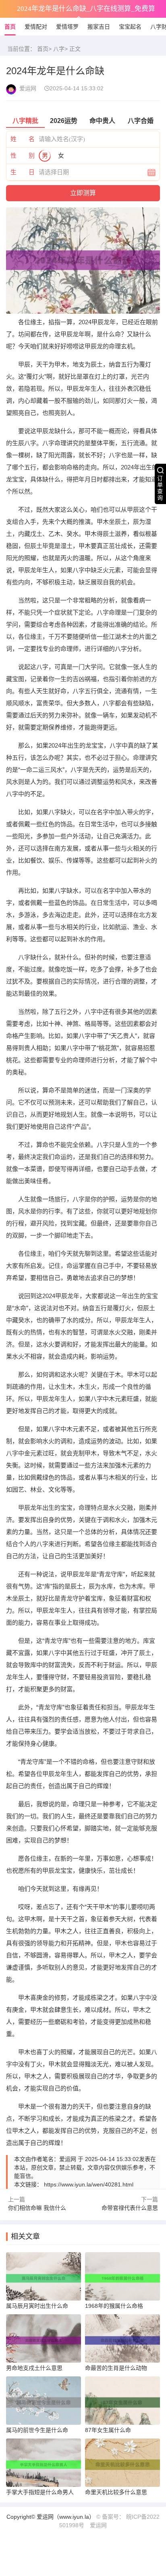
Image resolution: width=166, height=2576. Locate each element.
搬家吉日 (99, 27)
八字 (59, 49)
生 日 (23, 172)
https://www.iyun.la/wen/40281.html (89, 2184)
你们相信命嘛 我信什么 (37, 2208)
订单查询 (160, 488)
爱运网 (98, 2525)
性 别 (23, 155)
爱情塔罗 (67, 27)
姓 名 (23, 139)
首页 (10, 27)
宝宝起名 (130, 27)
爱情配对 (36, 27)
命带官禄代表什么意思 (130, 2208)
